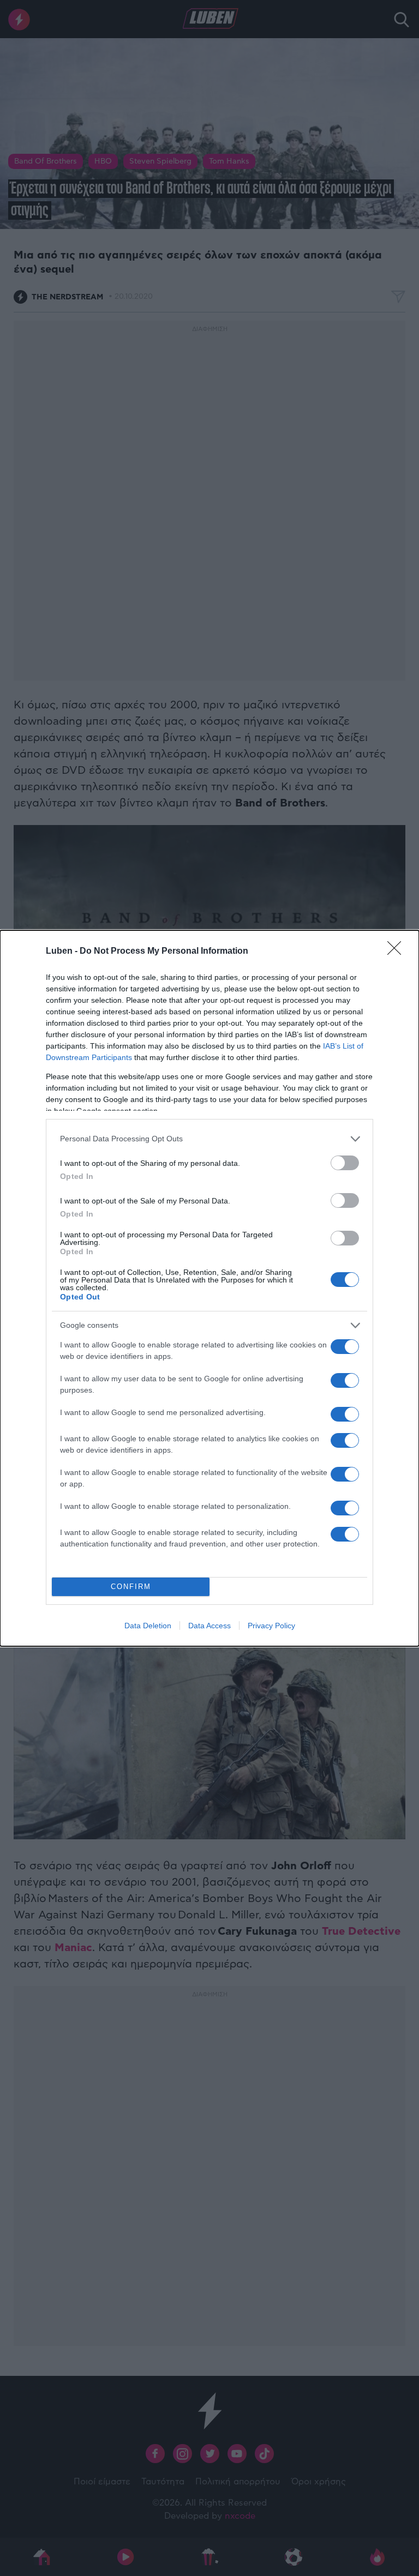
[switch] (345, 1163)
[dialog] (209, 1288)
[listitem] (209, 1139)
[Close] (398, 952)
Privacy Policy (271, 1626)
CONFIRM (131, 1587)
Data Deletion (148, 1626)
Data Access (209, 1626)
